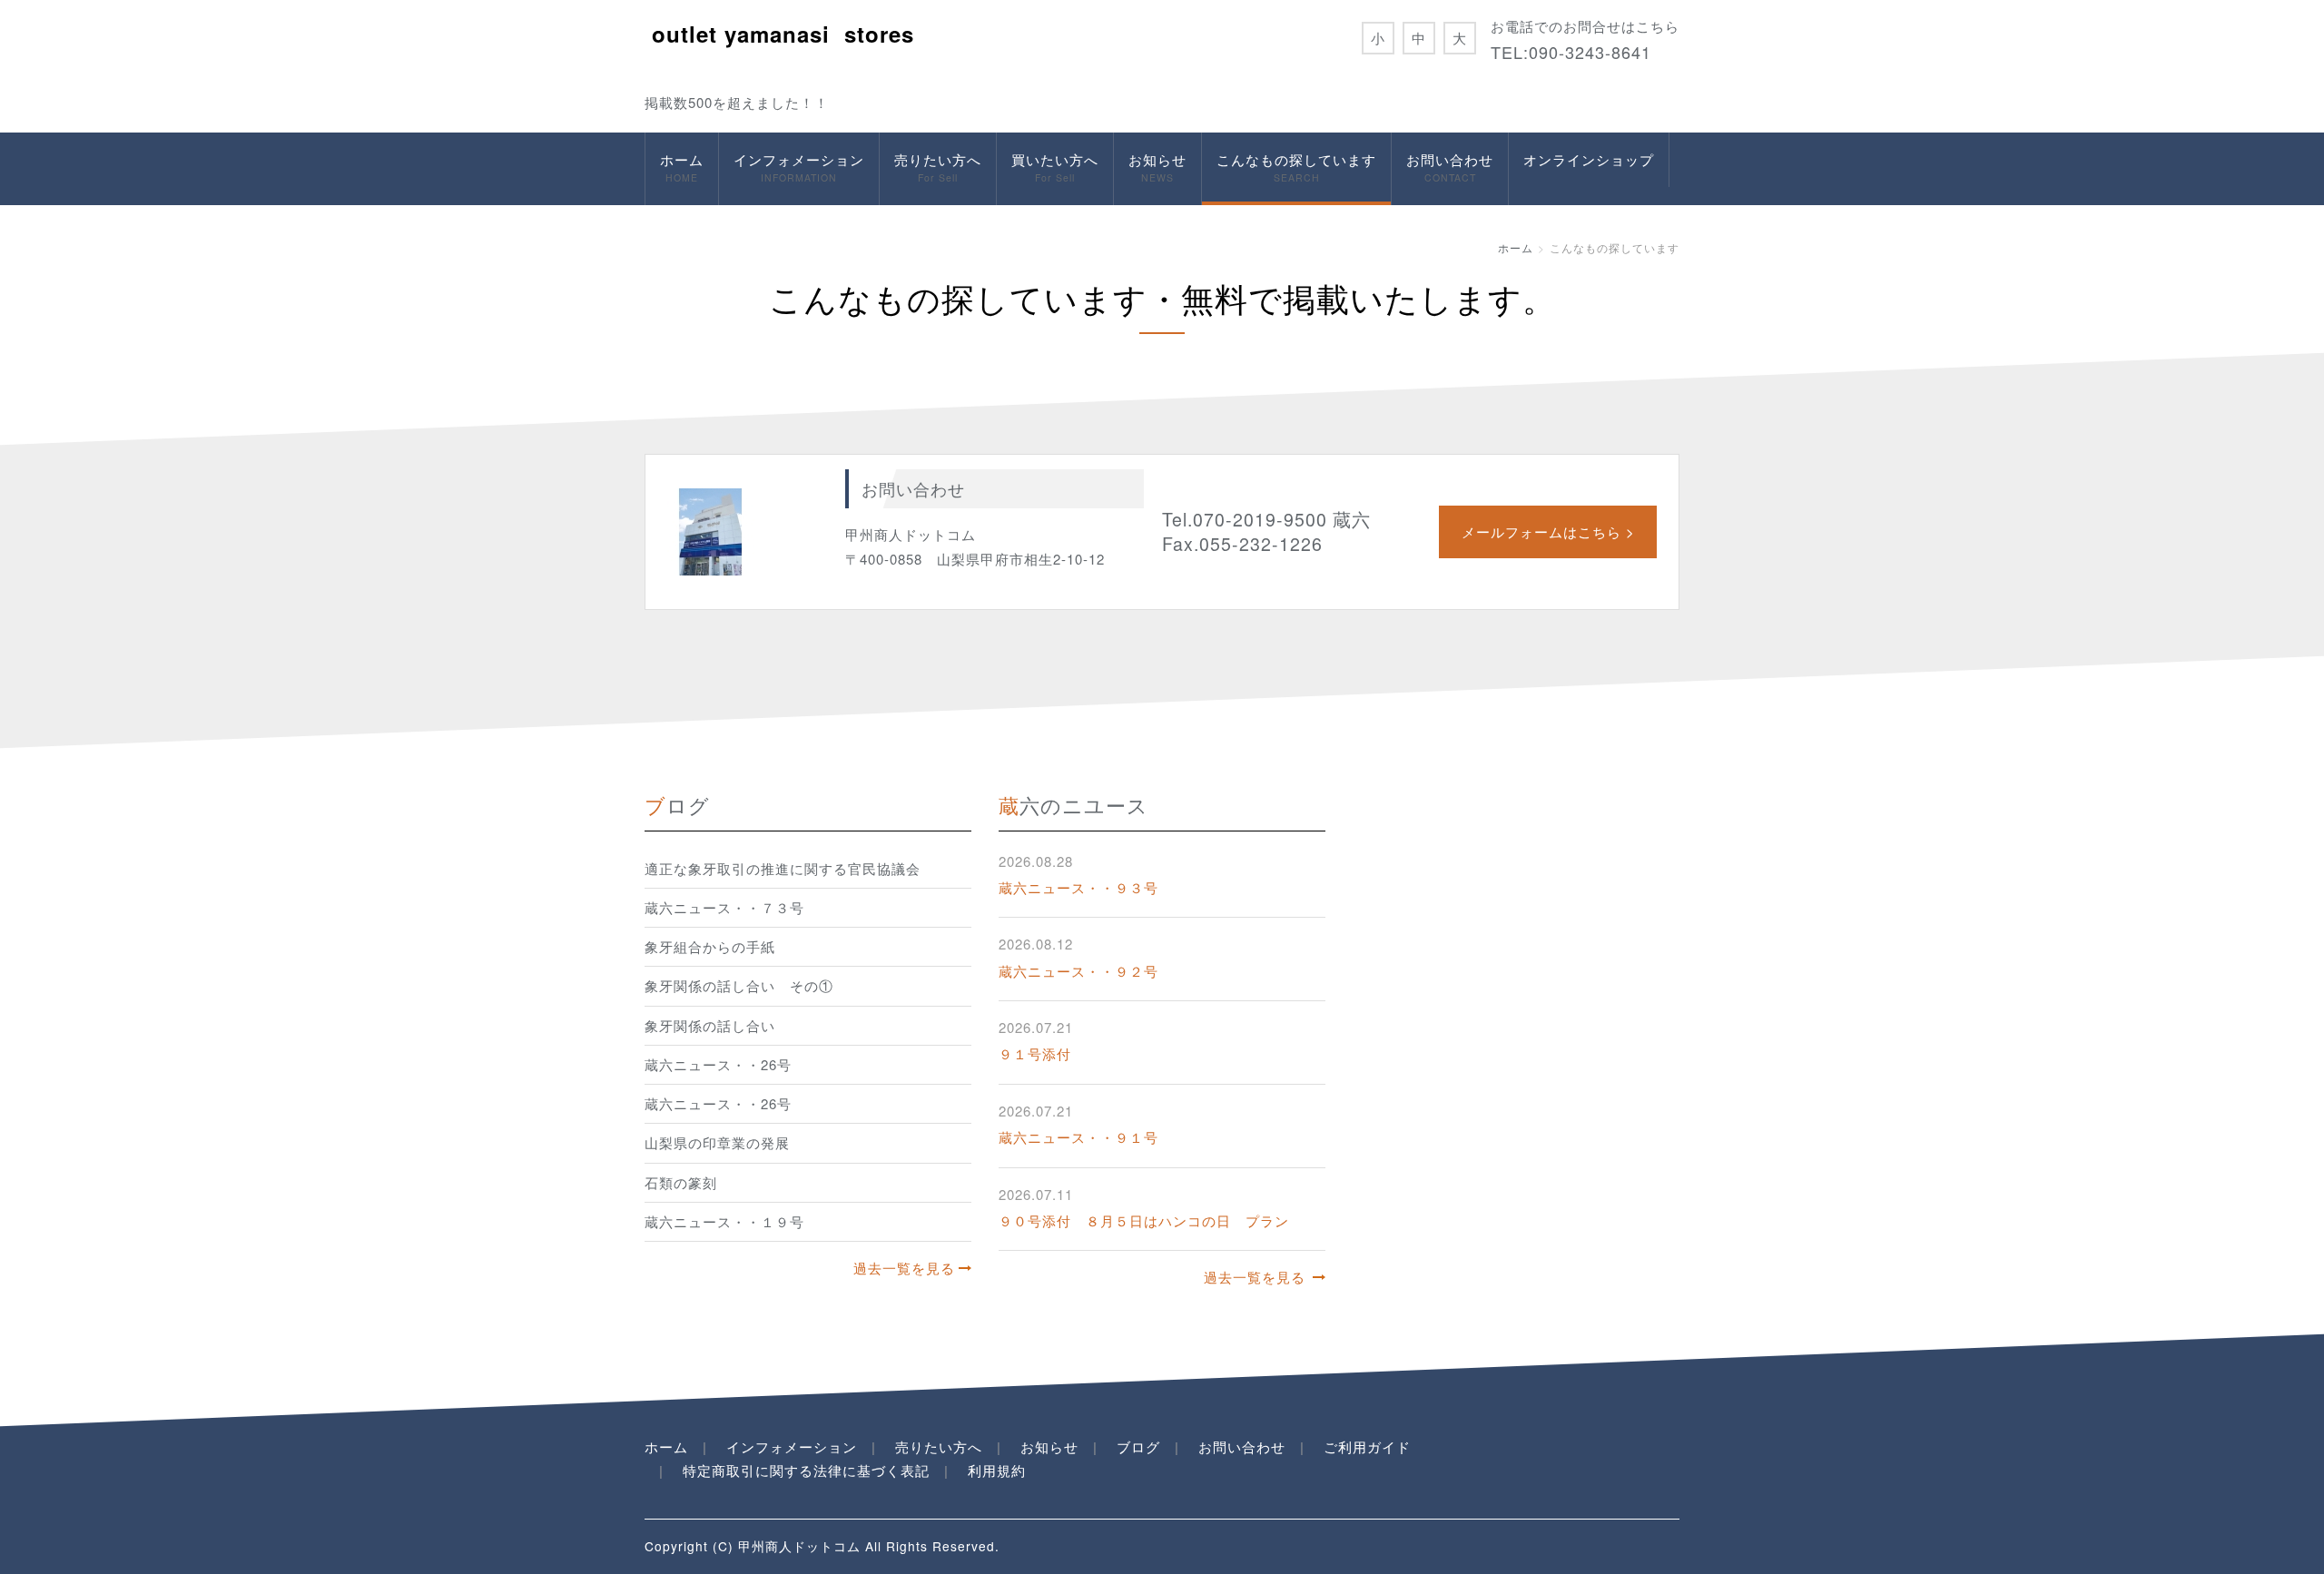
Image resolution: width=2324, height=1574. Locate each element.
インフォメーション (799, 167)
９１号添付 (1035, 1053)
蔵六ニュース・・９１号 (1078, 1137)
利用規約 (997, 1470)
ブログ (1138, 1446)
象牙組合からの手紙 (710, 946)
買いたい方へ (1055, 167)
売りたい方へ (938, 167)
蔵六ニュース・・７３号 (724, 907)
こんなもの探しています (1296, 167)
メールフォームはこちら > (1548, 531)
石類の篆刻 (681, 1182)
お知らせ (1157, 167)
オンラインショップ (1589, 159)
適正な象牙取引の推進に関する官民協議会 (783, 868)
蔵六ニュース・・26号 (718, 1064)
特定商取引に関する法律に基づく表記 (806, 1470)
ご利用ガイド (1367, 1446)
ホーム (682, 167)
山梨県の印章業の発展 (717, 1142)
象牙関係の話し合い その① (739, 985)
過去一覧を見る (904, 1268)
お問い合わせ (1450, 167)
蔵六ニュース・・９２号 (1078, 971)
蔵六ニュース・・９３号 (1078, 887)
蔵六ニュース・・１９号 (724, 1221)
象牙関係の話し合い (710, 1025)
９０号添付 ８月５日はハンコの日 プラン (1144, 1220)
